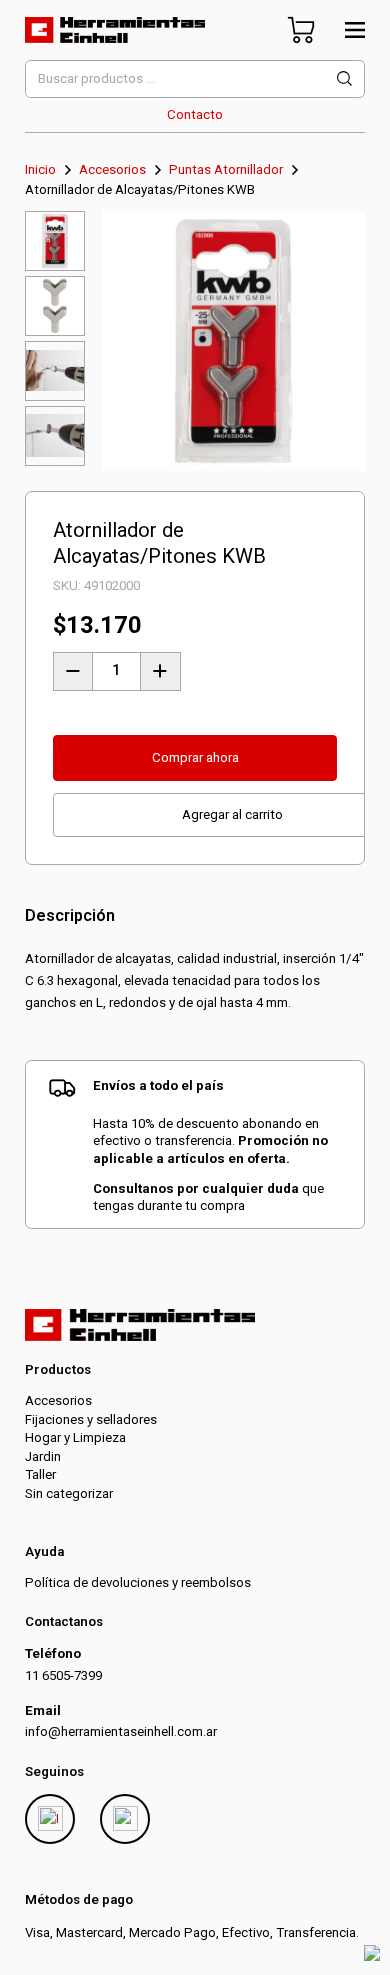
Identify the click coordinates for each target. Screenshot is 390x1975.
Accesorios (112, 169)
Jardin (43, 1456)
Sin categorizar (69, 1493)
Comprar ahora (195, 757)
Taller (40, 1474)
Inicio (40, 169)
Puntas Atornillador (226, 169)
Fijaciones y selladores (91, 1419)
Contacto (195, 114)
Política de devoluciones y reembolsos (138, 1582)
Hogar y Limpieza (75, 1437)
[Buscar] (344, 79)
